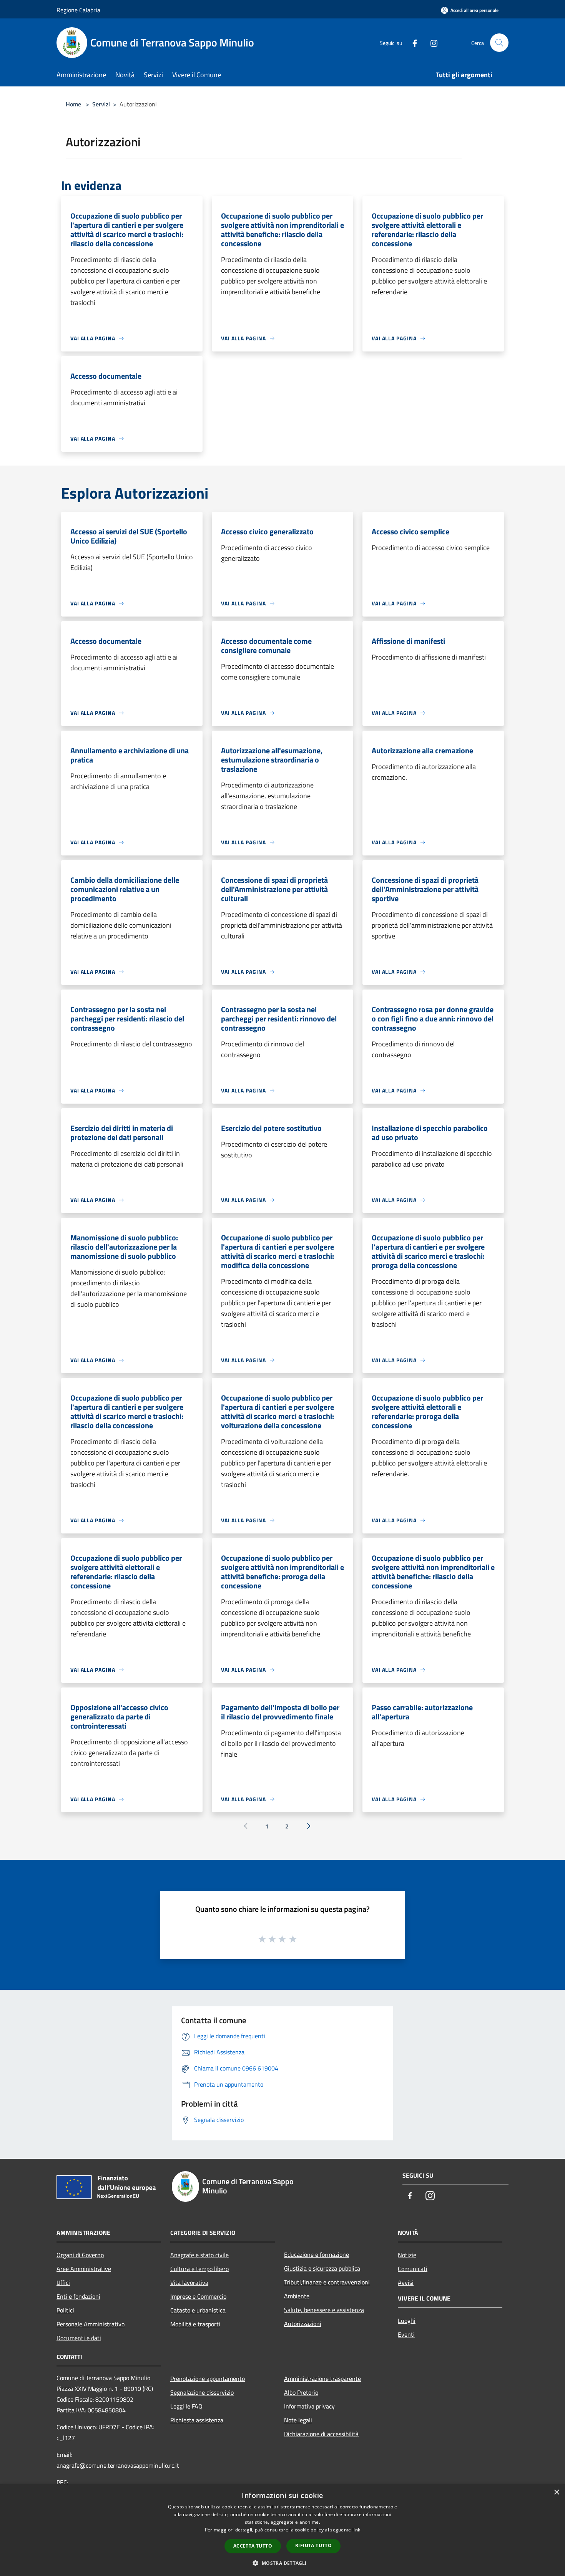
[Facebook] (412, 42)
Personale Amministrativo (91, 2324)
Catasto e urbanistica (198, 2310)
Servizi (101, 104)
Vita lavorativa (189, 2283)
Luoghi (407, 2321)
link (356, 2530)
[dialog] (282, 2530)
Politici (65, 2310)
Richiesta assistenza (197, 2420)
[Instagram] (431, 42)
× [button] (556, 2492)
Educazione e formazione (317, 2254)
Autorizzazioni (303, 2324)
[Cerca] (499, 43)
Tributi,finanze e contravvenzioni (327, 2282)
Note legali (298, 2420)
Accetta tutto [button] (253, 2546)
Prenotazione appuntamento (208, 2379)
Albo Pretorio (301, 2392)
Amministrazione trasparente (322, 2379)
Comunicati (413, 2269)
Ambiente (297, 2296)
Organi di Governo (80, 2255)
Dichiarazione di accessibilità (321, 2434)
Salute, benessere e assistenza (324, 2310)
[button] (282, 2563)
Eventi (406, 2334)
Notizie (407, 2255)
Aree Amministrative (84, 2269)
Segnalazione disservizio (202, 2392)
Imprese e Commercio (198, 2296)
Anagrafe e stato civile (199, 2255)
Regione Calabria (78, 10)
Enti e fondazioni (78, 2296)
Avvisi (406, 2283)
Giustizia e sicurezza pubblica (322, 2268)
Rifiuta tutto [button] (313, 2545)
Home (73, 104)
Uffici (63, 2283)
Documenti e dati (79, 2338)
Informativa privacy (309, 2406)
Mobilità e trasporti (195, 2324)
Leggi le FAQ (186, 2406)
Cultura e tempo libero (199, 2269)
